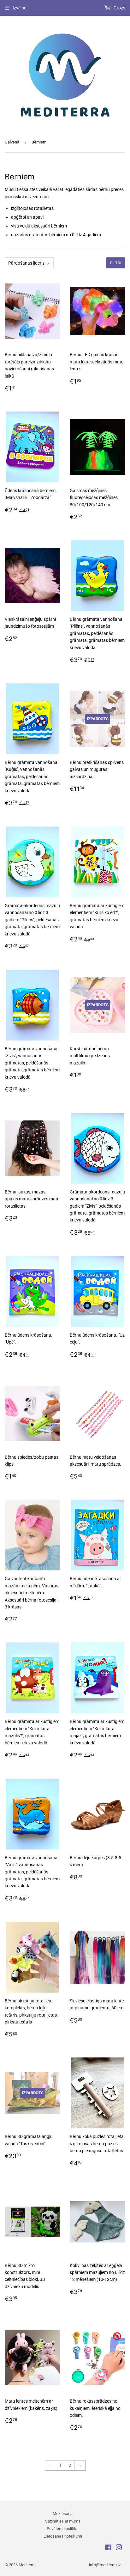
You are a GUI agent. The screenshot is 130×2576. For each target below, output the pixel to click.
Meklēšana (63, 2514)
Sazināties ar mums (63, 2521)
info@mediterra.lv (105, 2565)
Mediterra (27, 2565)
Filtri (116, 263)
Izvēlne (19, 8)
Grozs (119, 8)
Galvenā (12, 142)
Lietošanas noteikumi (63, 2536)
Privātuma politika (63, 2529)
